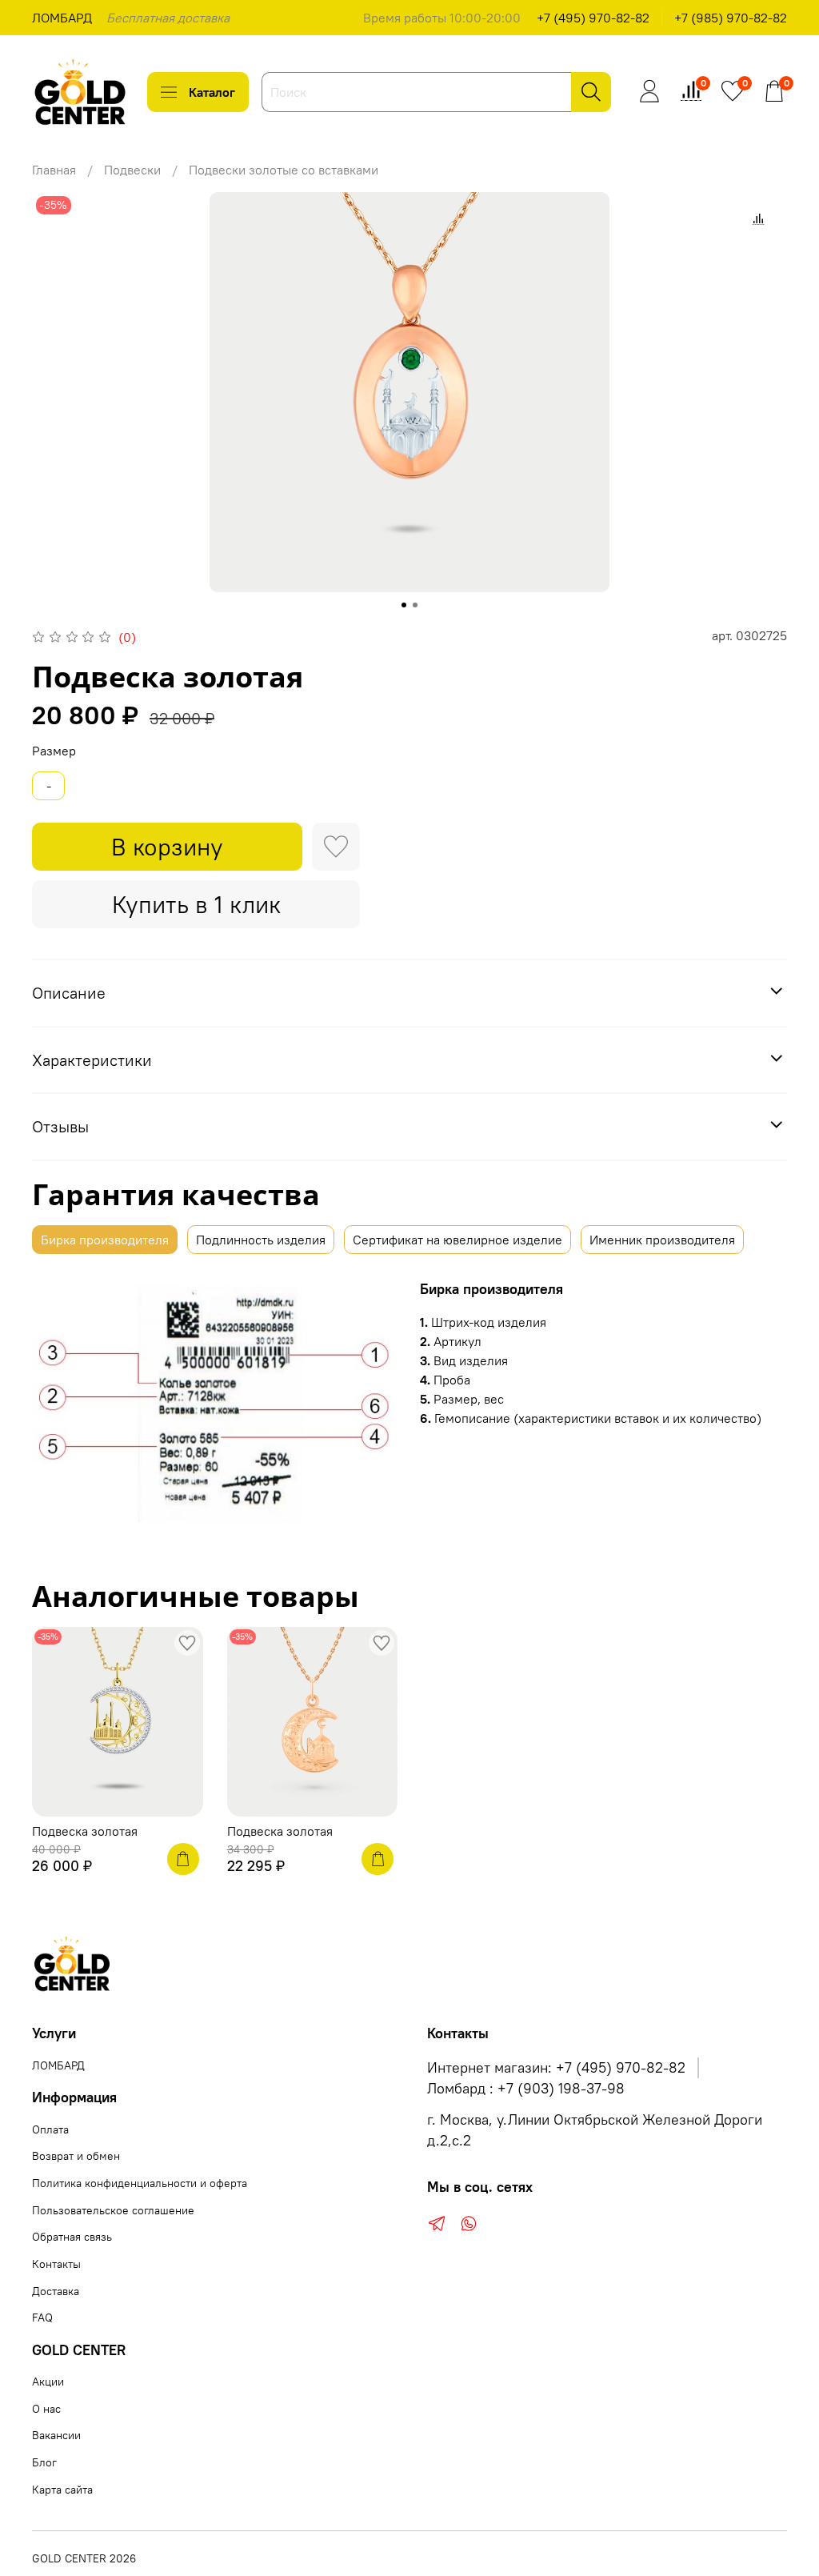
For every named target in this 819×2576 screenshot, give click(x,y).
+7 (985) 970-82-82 (731, 18)
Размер (54, 751)
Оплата (50, 2129)
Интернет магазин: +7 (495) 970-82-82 (556, 2068)
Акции (48, 2382)
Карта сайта (62, 2490)
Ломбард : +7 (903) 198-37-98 (526, 2089)
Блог (44, 2462)
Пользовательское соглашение (113, 2210)
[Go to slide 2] (415, 605)
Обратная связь (72, 2237)
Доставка (56, 2291)
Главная (54, 170)
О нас (46, 2409)
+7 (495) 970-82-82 (593, 18)
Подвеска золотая (85, 1831)
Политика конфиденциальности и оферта (140, 2183)
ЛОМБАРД (62, 18)
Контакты (56, 2264)
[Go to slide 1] (404, 605)
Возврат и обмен (76, 2156)
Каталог (212, 92)
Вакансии (56, 2435)
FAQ (42, 2318)
